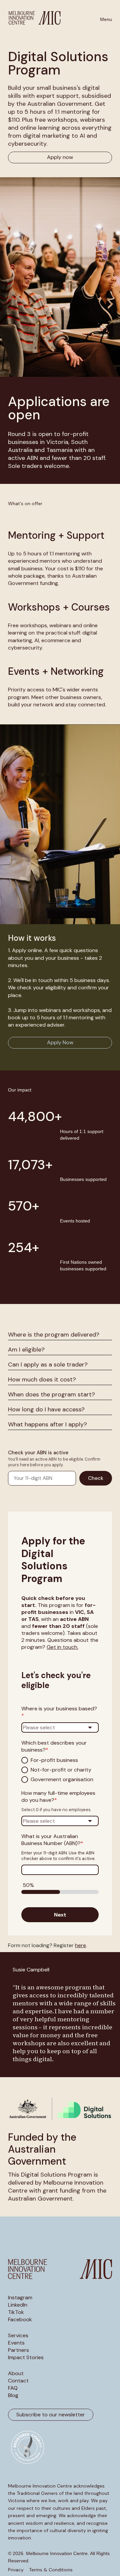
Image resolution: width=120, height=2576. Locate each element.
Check (96, 1478)
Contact (18, 2381)
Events (16, 2343)
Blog (13, 2395)
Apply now (60, 157)
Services (18, 2336)
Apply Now (60, 1042)
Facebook (20, 2320)
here (80, 1945)
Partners (18, 2350)
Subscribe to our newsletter (51, 2415)
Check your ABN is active (38, 1453)
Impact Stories (26, 2358)
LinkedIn (18, 2305)
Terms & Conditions (51, 2570)
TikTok (16, 2312)
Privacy (16, 2570)
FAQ (13, 2388)
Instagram (20, 2298)
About (16, 2373)
